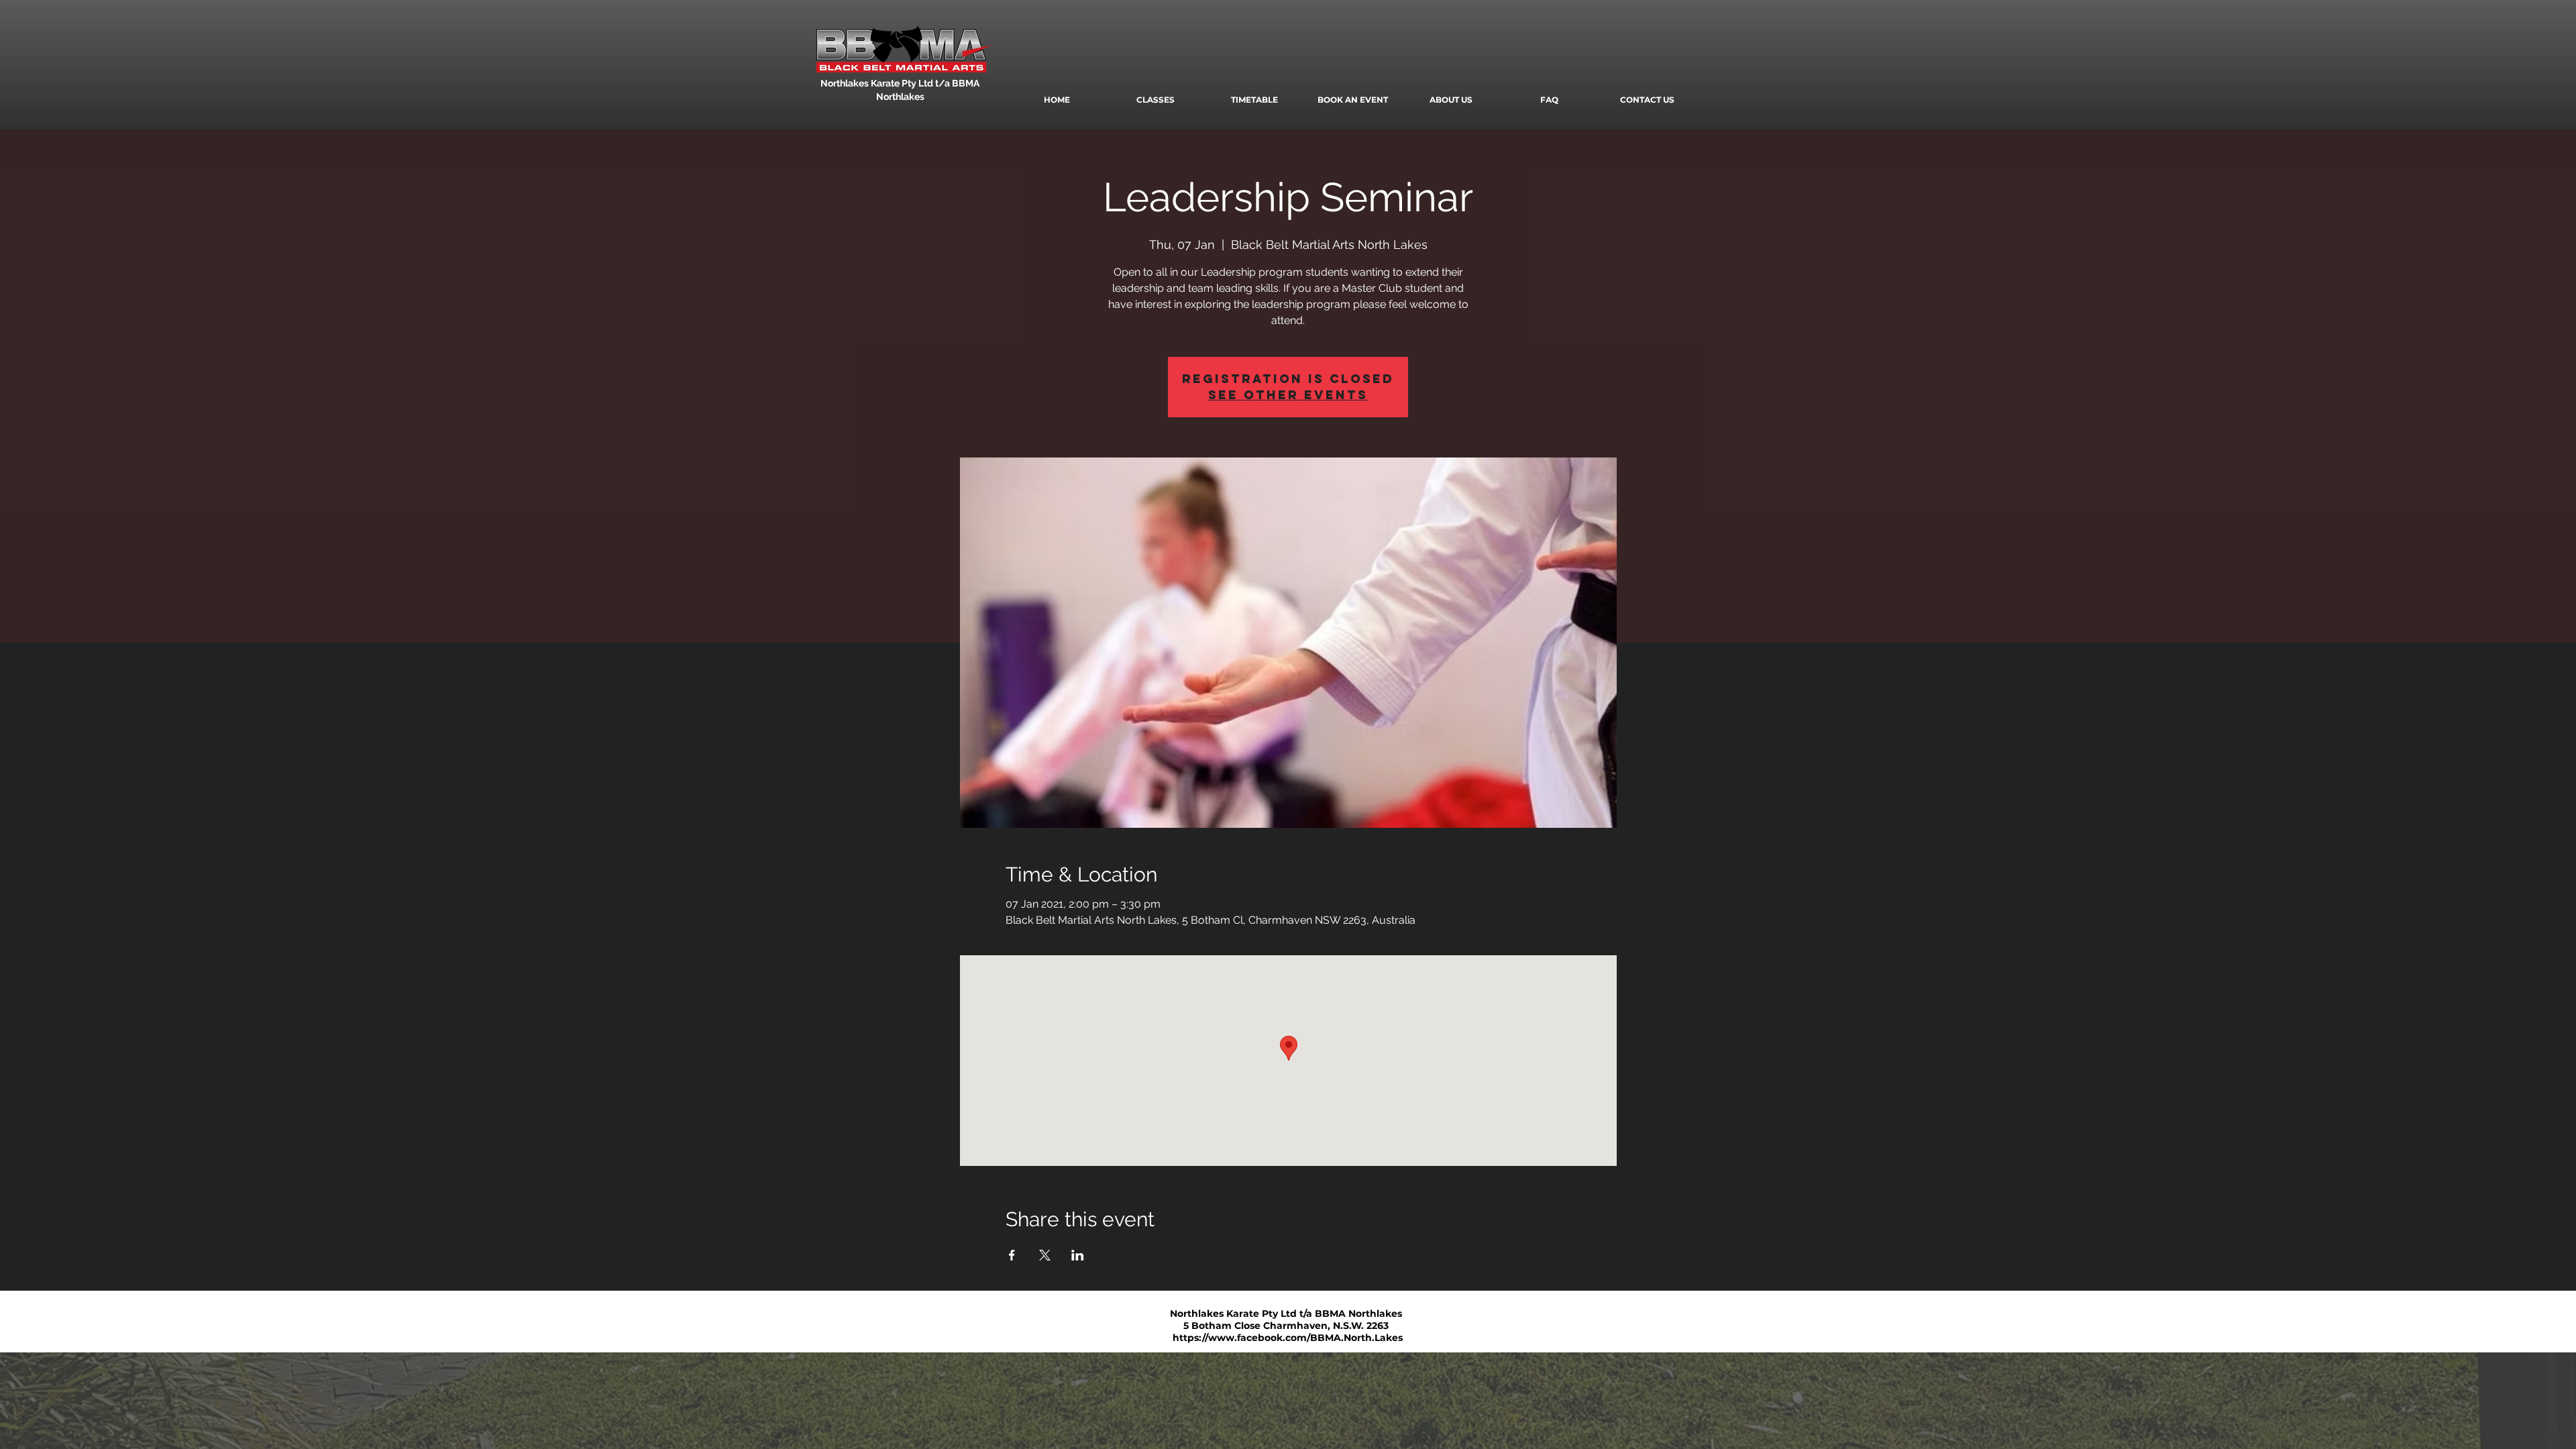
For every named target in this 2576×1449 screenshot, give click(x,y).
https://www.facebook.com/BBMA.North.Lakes (1288, 1338)
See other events (1288, 395)
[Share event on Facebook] (1012, 1255)
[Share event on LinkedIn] (1078, 1255)
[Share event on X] (1045, 1255)
